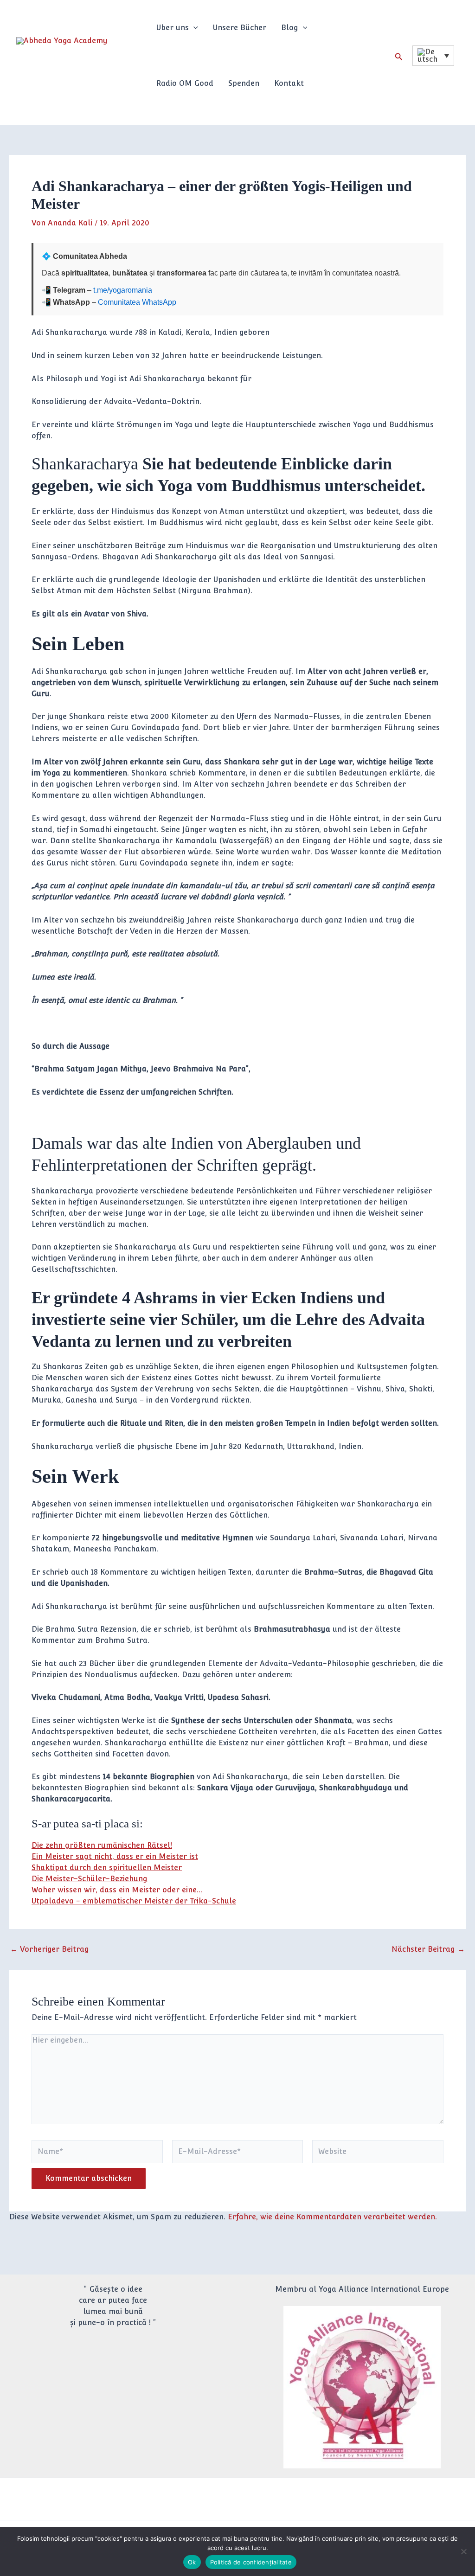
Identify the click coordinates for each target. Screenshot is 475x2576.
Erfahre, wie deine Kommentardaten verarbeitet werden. (332, 2217)
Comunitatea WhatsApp (137, 302)
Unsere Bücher (240, 28)
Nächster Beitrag (428, 1949)
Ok (192, 2562)
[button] (193, 28)
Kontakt (289, 83)
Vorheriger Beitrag (50, 1949)
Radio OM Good (185, 83)
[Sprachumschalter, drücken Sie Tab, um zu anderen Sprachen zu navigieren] (433, 56)
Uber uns (173, 28)
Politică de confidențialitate (251, 2562)
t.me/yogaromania (123, 290)
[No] (463, 2551)
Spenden (244, 83)
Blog (290, 28)
